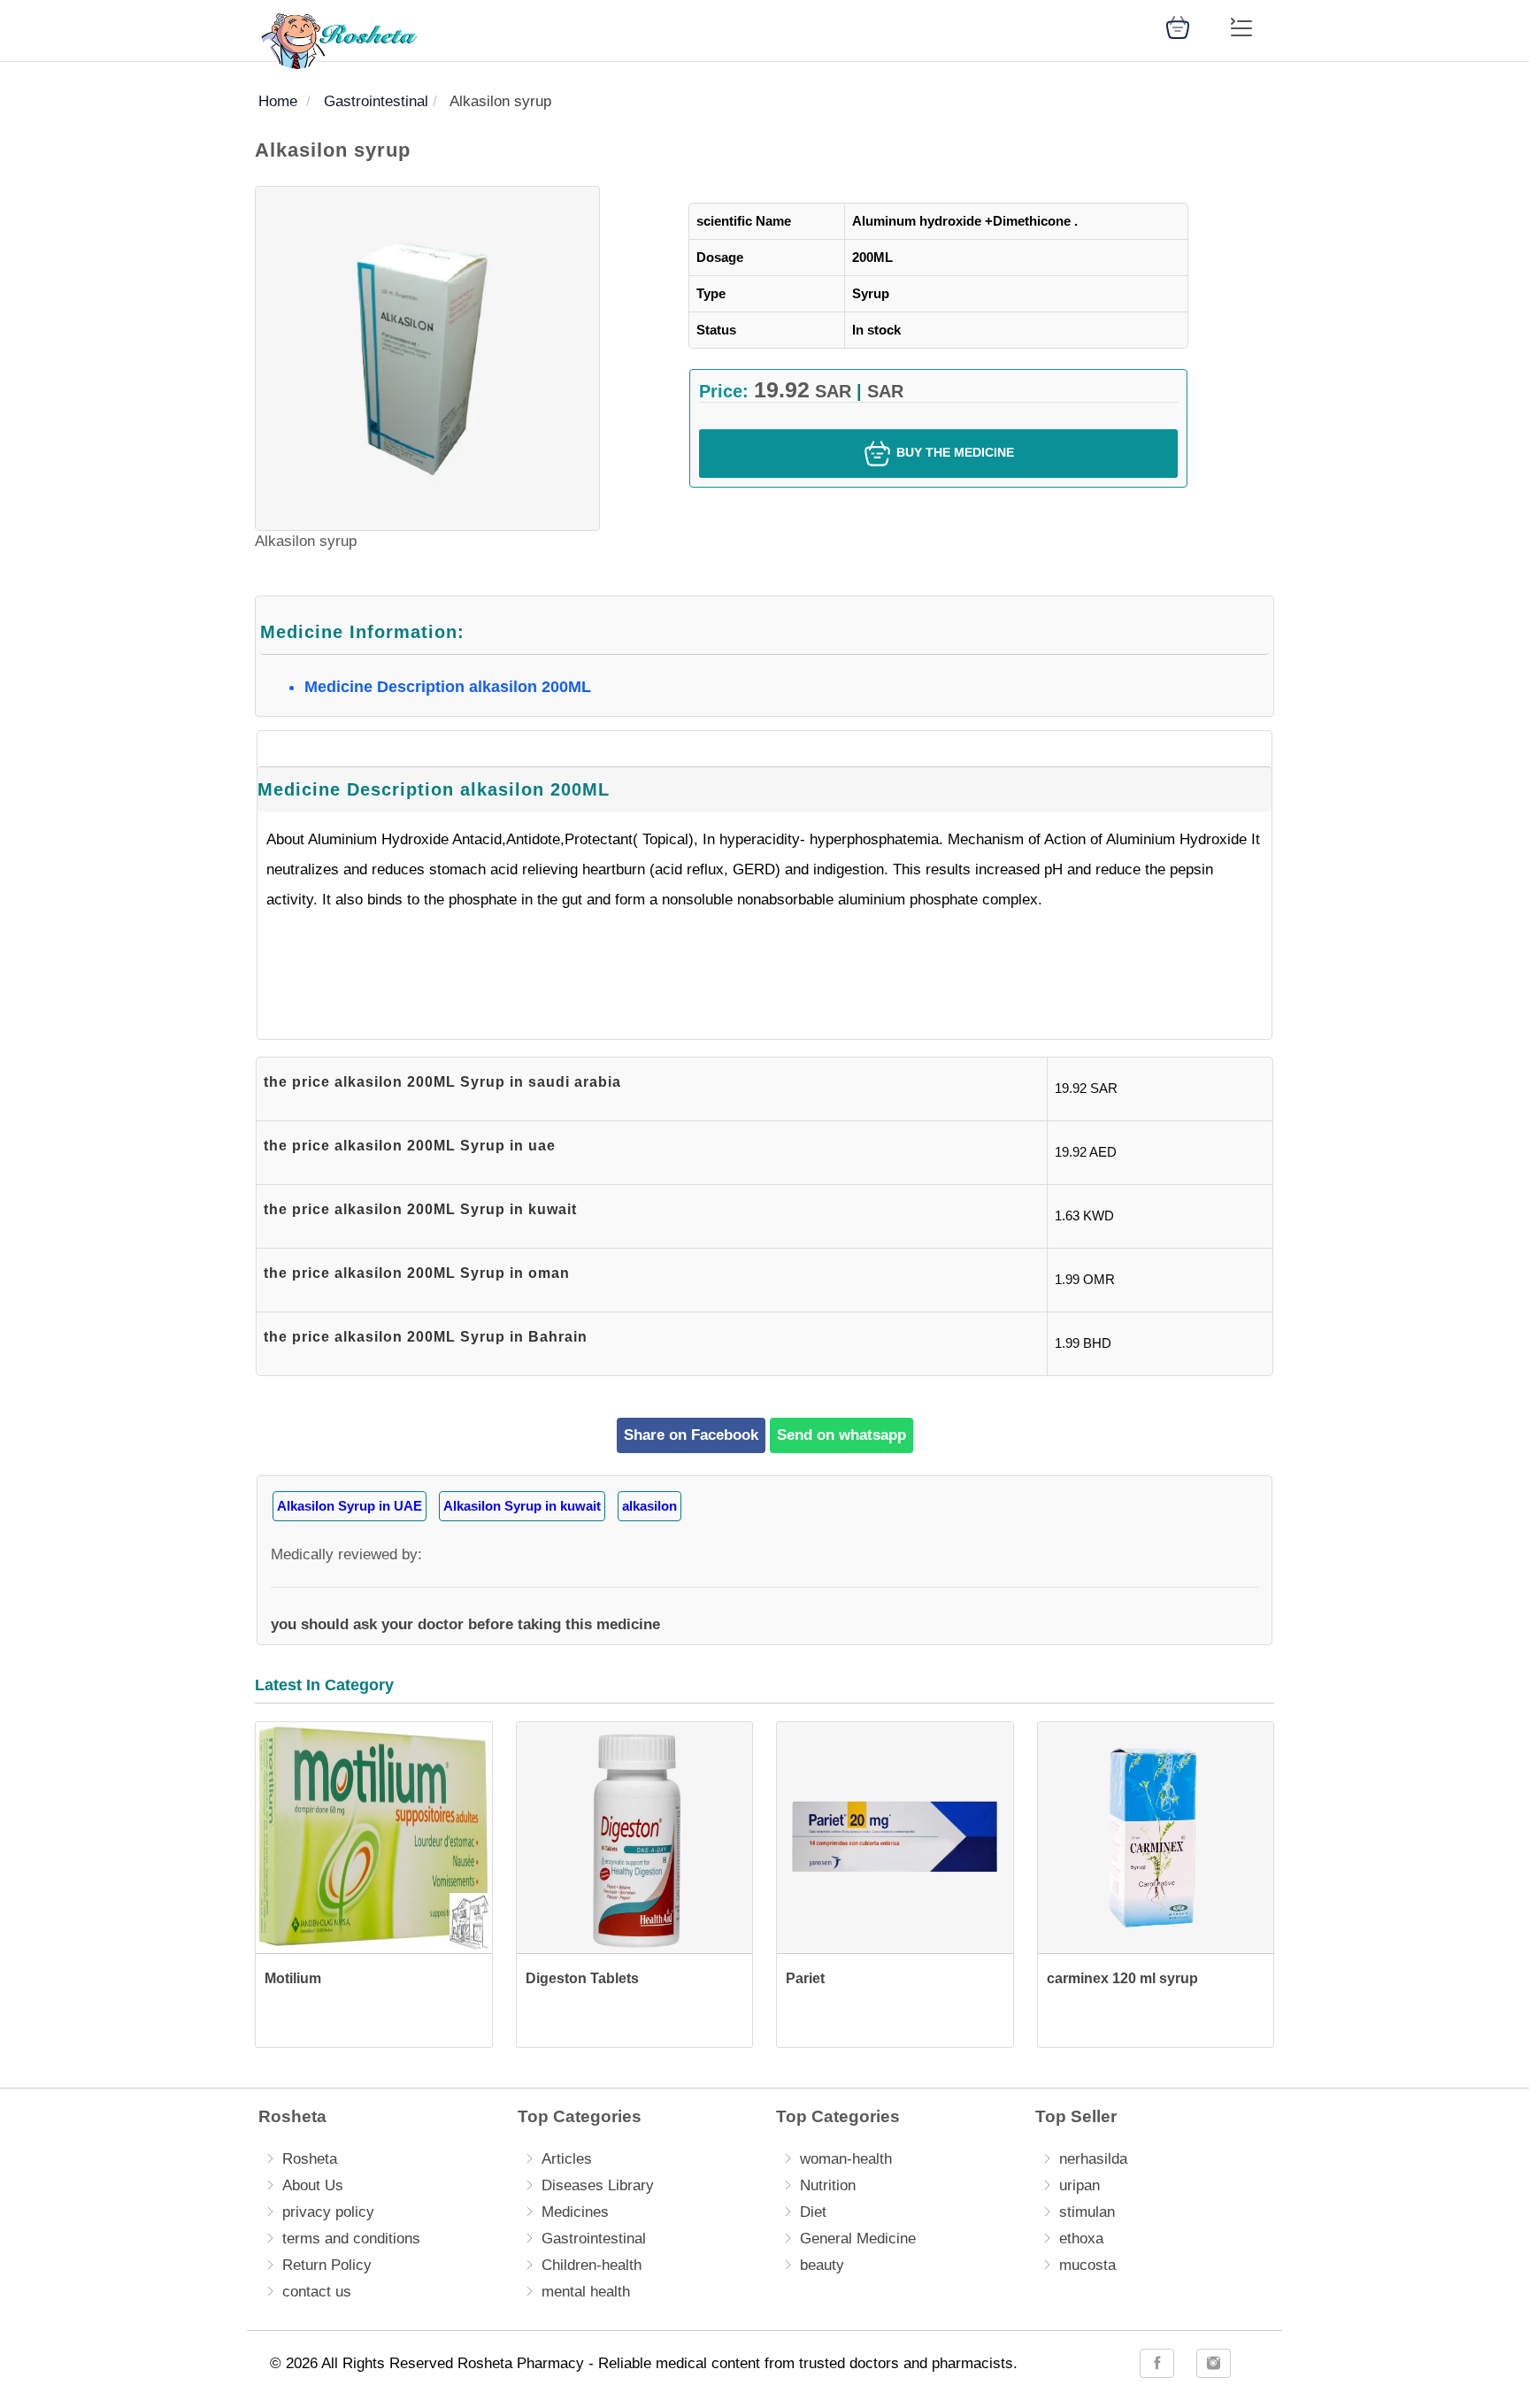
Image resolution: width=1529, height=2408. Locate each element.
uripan (1080, 2185)
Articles (567, 2159)
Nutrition (828, 2185)
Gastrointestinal (594, 2239)
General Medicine (858, 2239)
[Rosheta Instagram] (1214, 2363)
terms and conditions (351, 2239)
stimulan (1087, 2212)
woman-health (846, 2159)
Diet (813, 2212)
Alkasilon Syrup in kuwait (522, 1506)
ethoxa (1081, 2239)
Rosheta (310, 2159)
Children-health (592, 2265)
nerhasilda (1093, 2159)
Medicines (575, 2212)
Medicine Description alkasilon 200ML (448, 687)
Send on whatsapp (841, 1435)
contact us (317, 2292)
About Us (313, 2185)
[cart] (1178, 26)
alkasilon (649, 1506)
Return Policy (327, 2265)
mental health (586, 2292)
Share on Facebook (691, 1435)
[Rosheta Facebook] (1157, 2363)
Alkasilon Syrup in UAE (350, 1506)
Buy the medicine (953, 452)
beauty (822, 2265)
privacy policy (328, 2212)
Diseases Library (598, 2185)
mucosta (1087, 2265)
